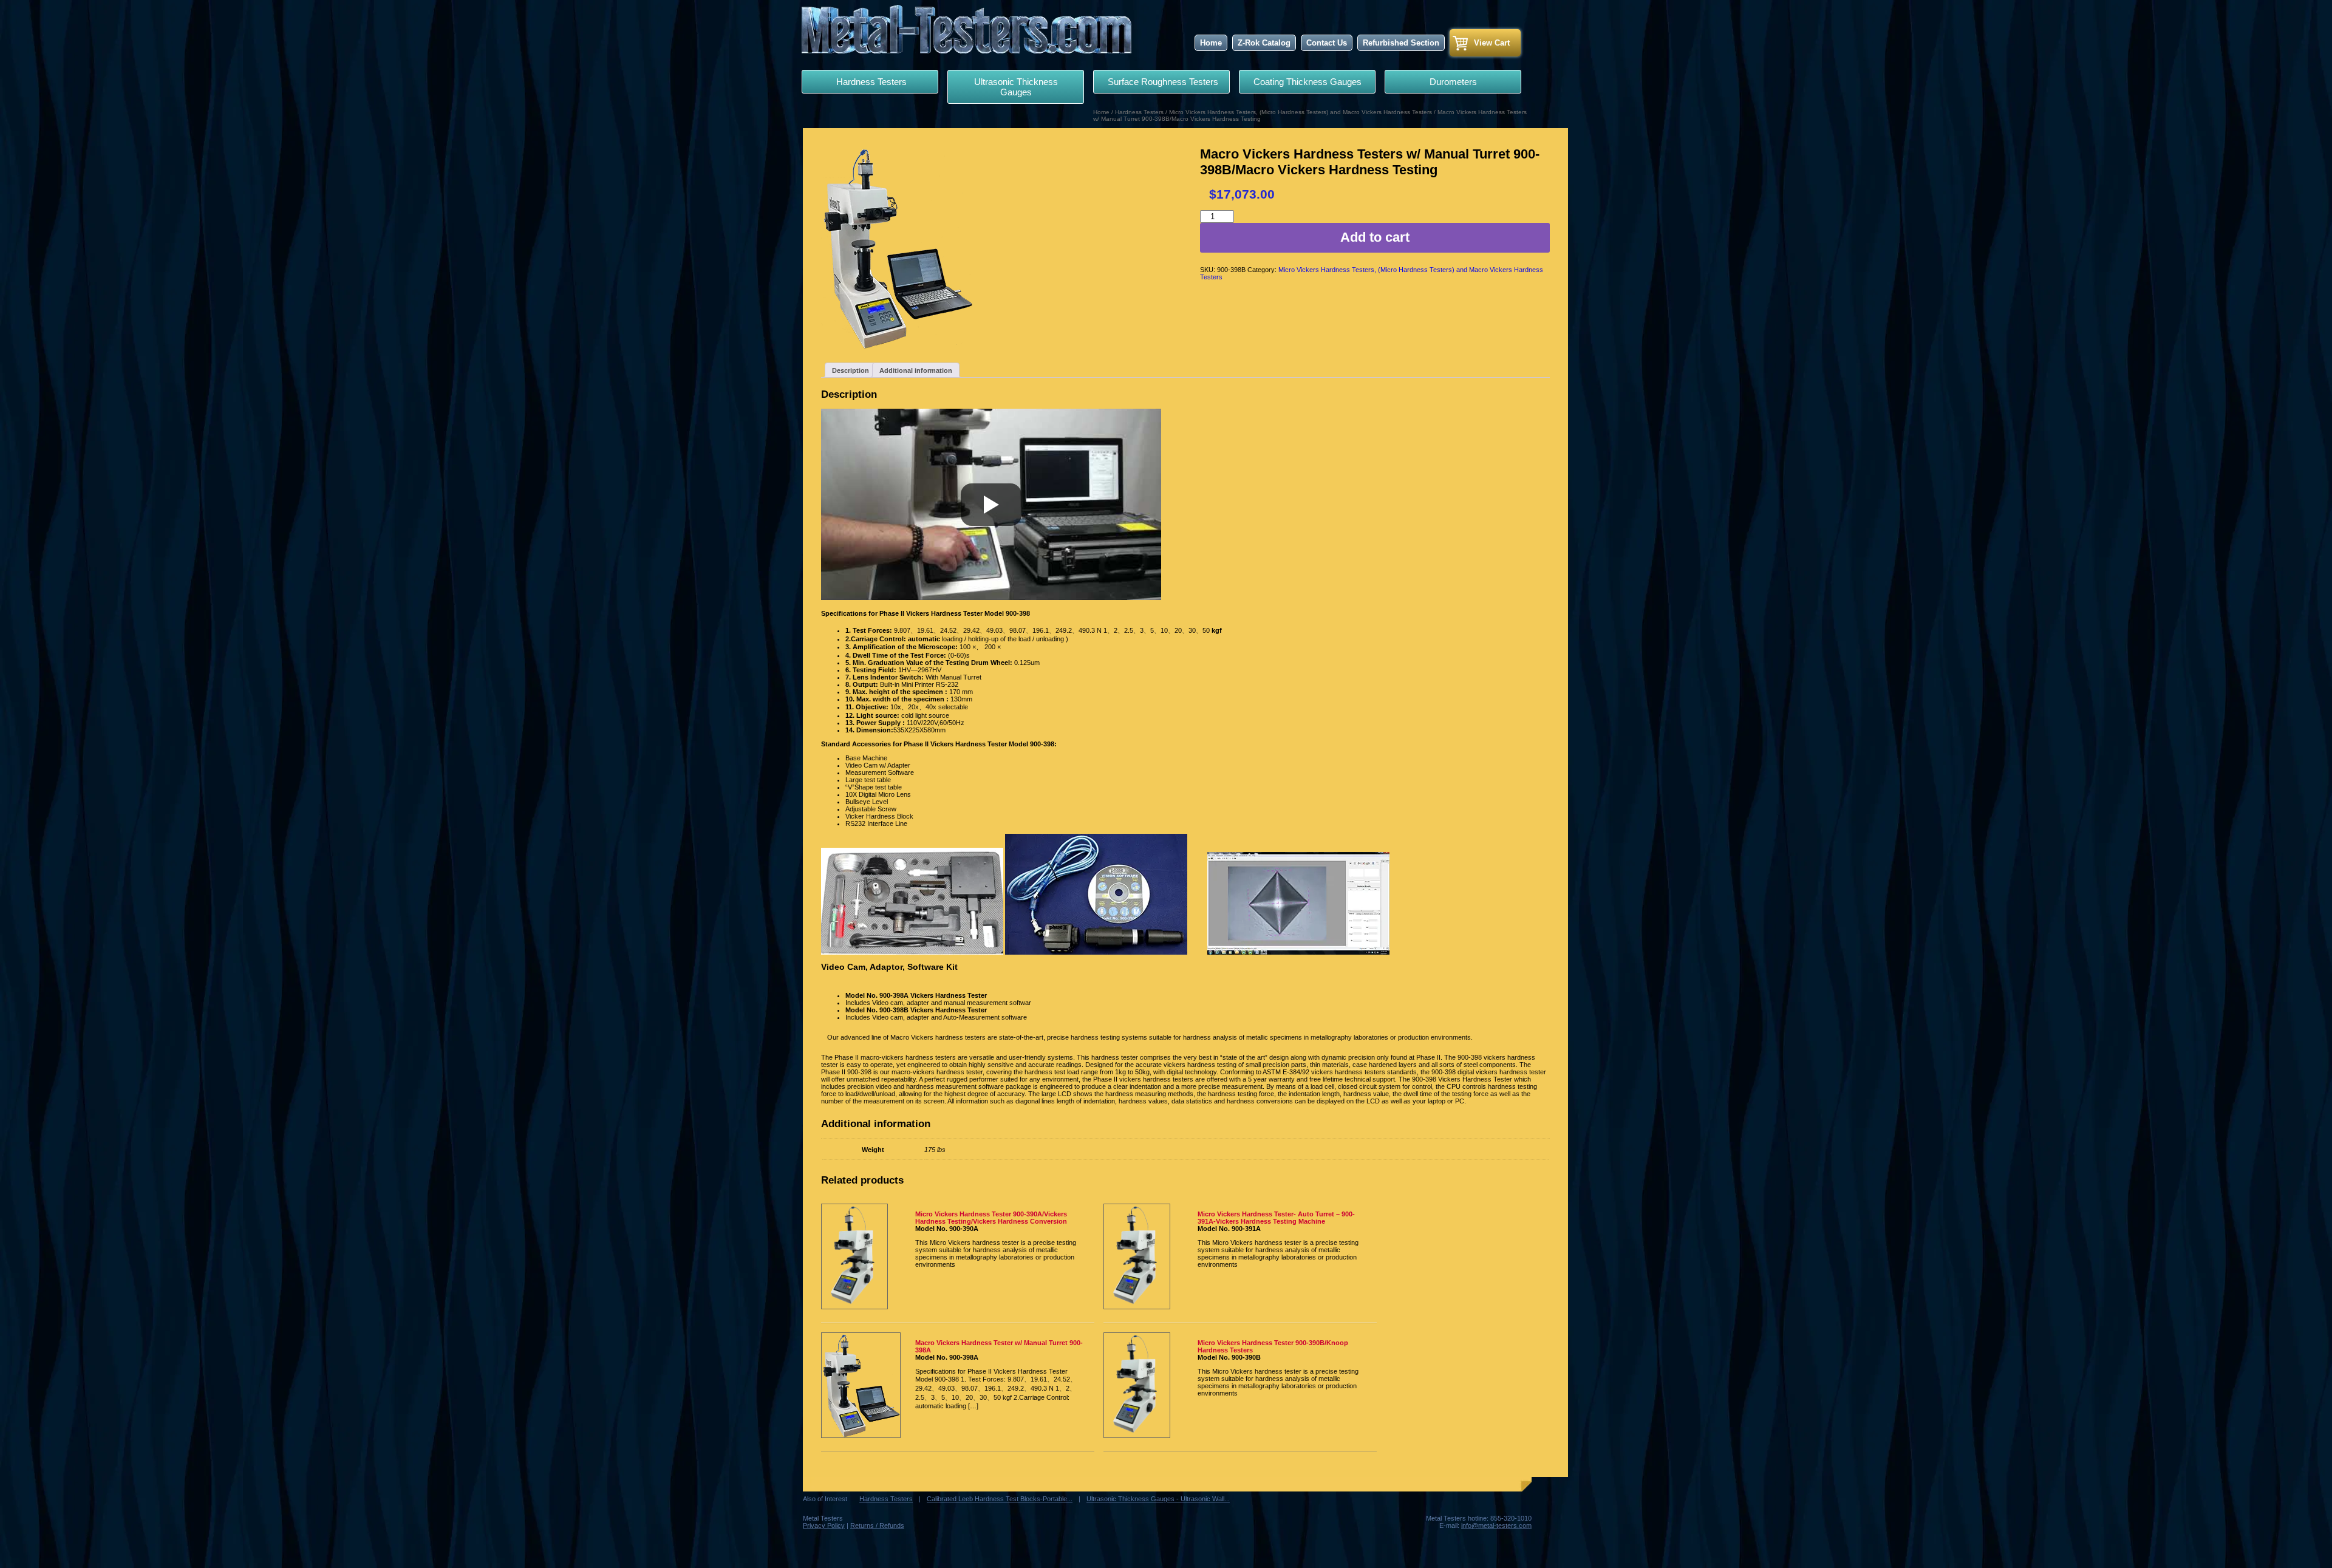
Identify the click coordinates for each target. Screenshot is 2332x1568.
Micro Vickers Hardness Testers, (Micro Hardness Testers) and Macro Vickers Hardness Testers (1301, 112)
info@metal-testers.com (1496, 1525)
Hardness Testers (870, 82)
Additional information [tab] (916, 370)
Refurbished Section (1401, 43)
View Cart (1492, 43)
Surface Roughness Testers (1162, 82)
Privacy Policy (824, 1525)
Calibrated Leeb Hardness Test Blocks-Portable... (1000, 1499)
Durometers (1453, 82)
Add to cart (1375, 237)
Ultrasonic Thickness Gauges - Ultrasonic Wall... (1158, 1499)
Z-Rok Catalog (1264, 43)
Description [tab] (851, 370)
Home (1211, 43)
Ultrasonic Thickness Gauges (1016, 87)
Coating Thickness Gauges (1307, 82)
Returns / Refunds (877, 1525)
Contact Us (1327, 43)
